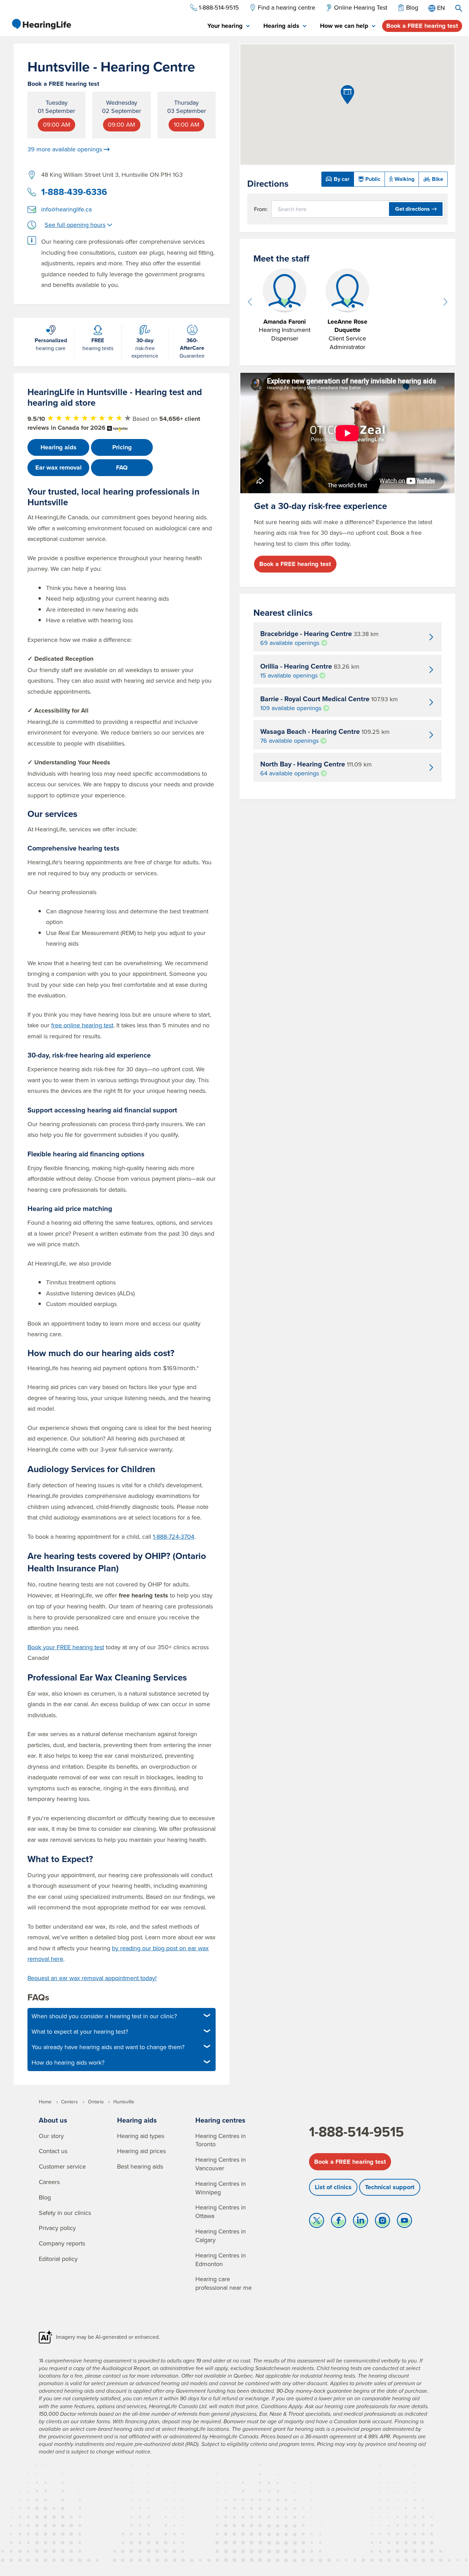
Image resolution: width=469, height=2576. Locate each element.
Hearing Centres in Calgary (221, 2236)
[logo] (41, 24)
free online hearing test (82, 1025)
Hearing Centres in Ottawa (221, 2211)
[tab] (228, 26)
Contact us (53, 2151)
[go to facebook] (339, 2222)
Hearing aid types (141, 2136)
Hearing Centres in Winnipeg (221, 2188)
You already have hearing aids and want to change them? (108, 2047)
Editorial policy (58, 2259)
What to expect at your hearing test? (80, 2031)
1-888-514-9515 (356, 2132)
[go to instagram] (382, 2222)
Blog (45, 2197)
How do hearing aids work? (68, 2062)
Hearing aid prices (141, 2151)
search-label (459, 8)
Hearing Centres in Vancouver (221, 2164)
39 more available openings (65, 149)
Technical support (390, 2187)
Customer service (62, 2166)
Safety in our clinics (65, 2213)
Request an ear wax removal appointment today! (92, 1978)
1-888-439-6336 (74, 192)
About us (53, 2120)
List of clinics (333, 2187)
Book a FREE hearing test (422, 26)
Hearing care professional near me (224, 2283)
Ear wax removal (59, 467)
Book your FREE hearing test (66, 1647)
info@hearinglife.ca (66, 209)
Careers (49, 2182)
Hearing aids (59, 447)
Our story (51, 2136)
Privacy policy (57, 2228)
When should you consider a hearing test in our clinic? (104, 2016)
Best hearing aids (140, 2166)
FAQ (122, 467)
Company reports (62, 2243)
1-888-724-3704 (174, 1537)
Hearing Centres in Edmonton (221, 2260)
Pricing (122, 447)
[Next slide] (445, 302)
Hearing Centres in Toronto (221, 2140)
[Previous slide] (250, 302)
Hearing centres (220, 2120)
